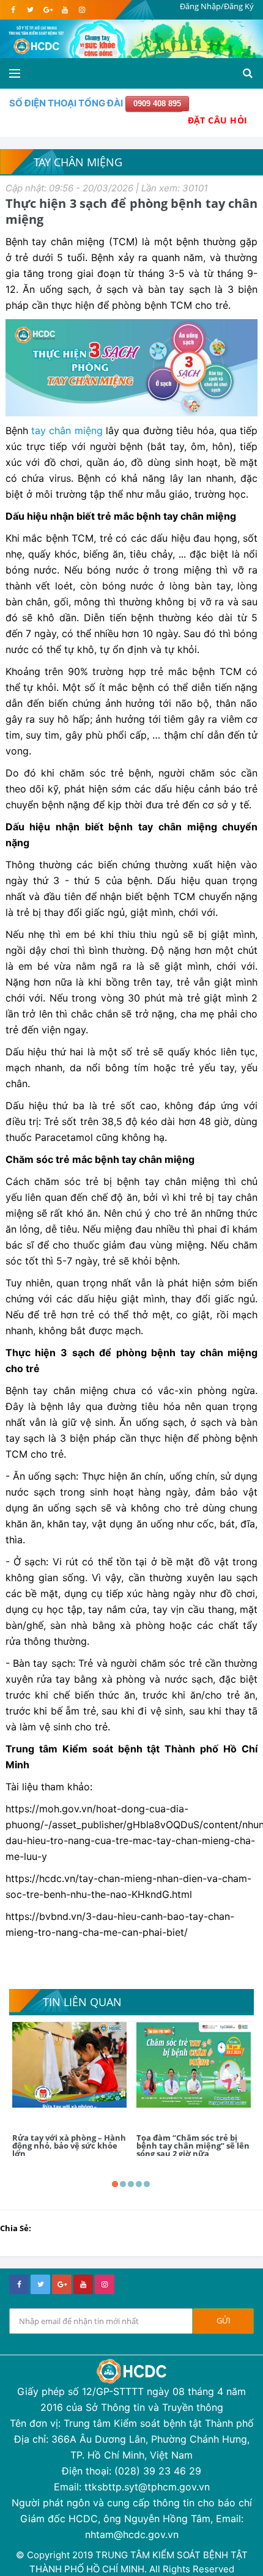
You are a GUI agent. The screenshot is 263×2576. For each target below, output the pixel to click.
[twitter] (30, 10)
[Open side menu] (15, 73)
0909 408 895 (157, 104)
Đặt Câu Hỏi (218, 120)
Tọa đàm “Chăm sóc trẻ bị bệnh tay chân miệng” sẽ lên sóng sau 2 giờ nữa (193, 2146)
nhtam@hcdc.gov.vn (132, 2534)
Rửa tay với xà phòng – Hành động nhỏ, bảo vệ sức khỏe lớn (69, 2146)
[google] (47, 10)
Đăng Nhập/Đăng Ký (217, 6)
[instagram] (82, 10)
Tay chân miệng (78, 162)
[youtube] (65, 10)
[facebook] (13, 10)
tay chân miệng (65, 430)
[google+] (62, 2284)
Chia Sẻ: (16, 2228)
